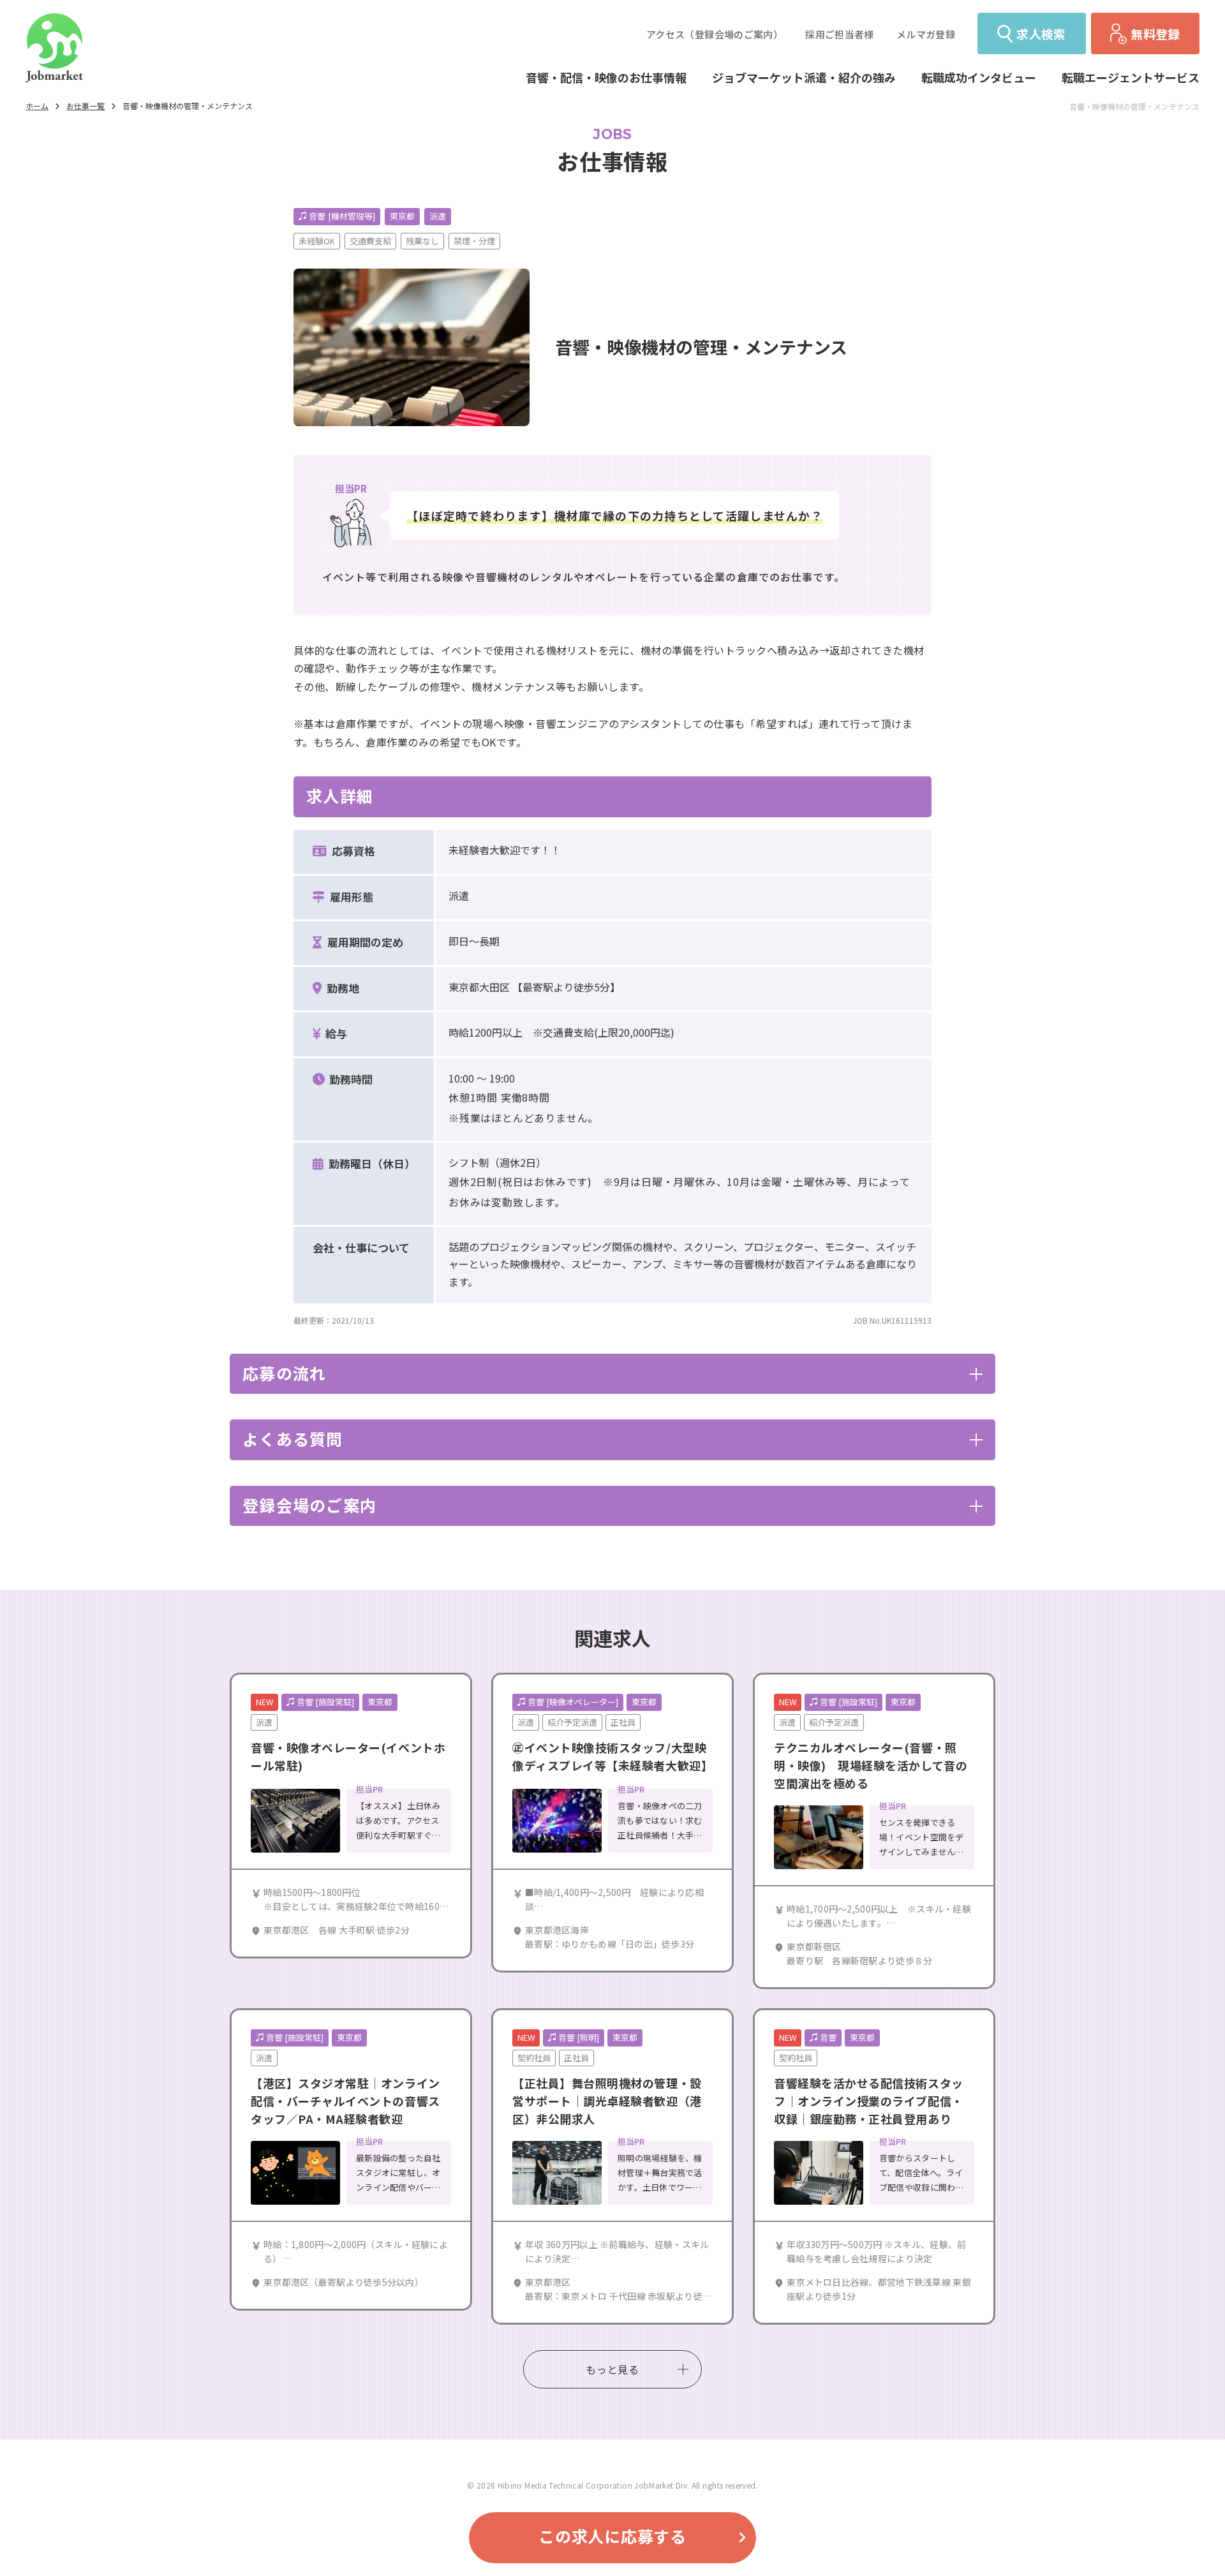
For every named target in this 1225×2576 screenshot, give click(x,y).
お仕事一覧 (85, 106)
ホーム (37, 106)
